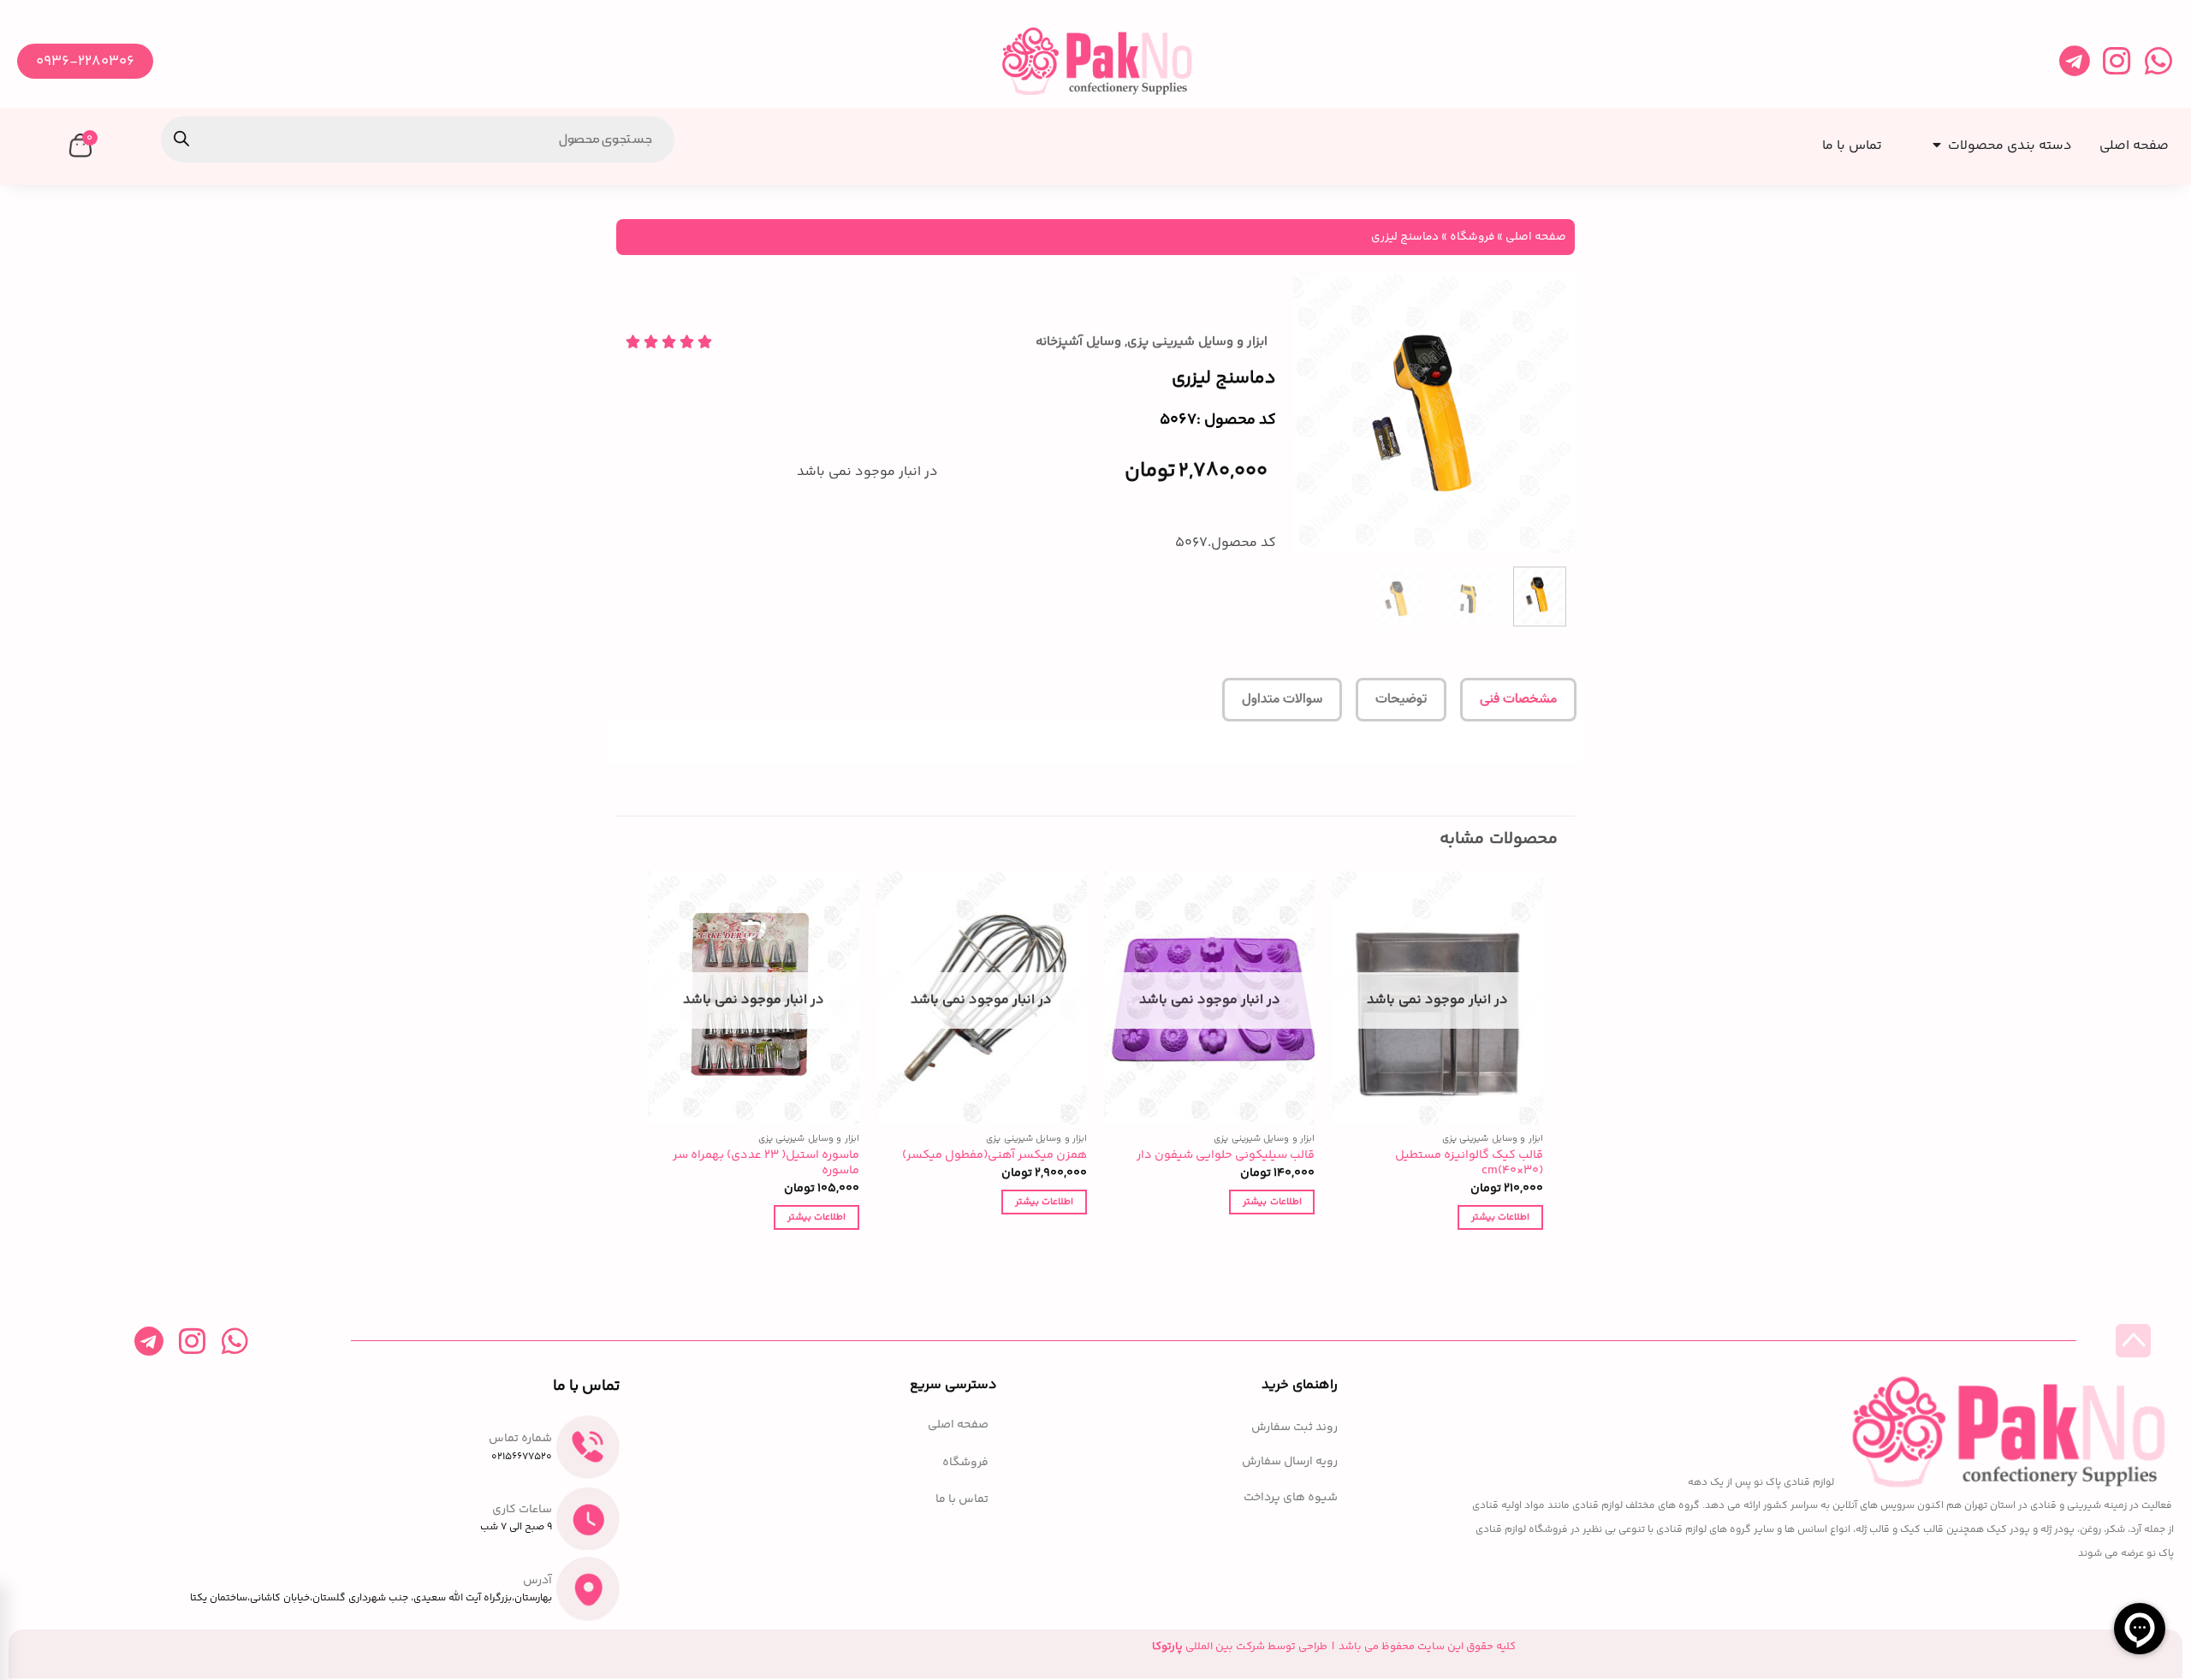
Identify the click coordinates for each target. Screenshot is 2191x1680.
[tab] (1518, 700)
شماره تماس (520, 1439)
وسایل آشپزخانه (1078, 342)
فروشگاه (1472, 237)
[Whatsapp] (2158, 61)
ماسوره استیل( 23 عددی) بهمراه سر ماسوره (766, 1164)
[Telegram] (2074, 61)
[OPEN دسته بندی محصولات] (1933, 140)
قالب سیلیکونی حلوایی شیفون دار (1226, 1156)
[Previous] (1547, 413)
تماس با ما (962, 1500)
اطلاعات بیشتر (1500, 1217)
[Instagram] (2116, 61)
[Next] (1309, 413)
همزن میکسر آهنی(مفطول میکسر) (995, 1156)
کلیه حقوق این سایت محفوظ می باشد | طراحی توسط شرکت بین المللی (1334, 1647)
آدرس (537, 1581)
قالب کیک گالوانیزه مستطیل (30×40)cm (1469, 1164)
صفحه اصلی (1536, 237)
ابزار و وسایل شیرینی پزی (1197, 342)
